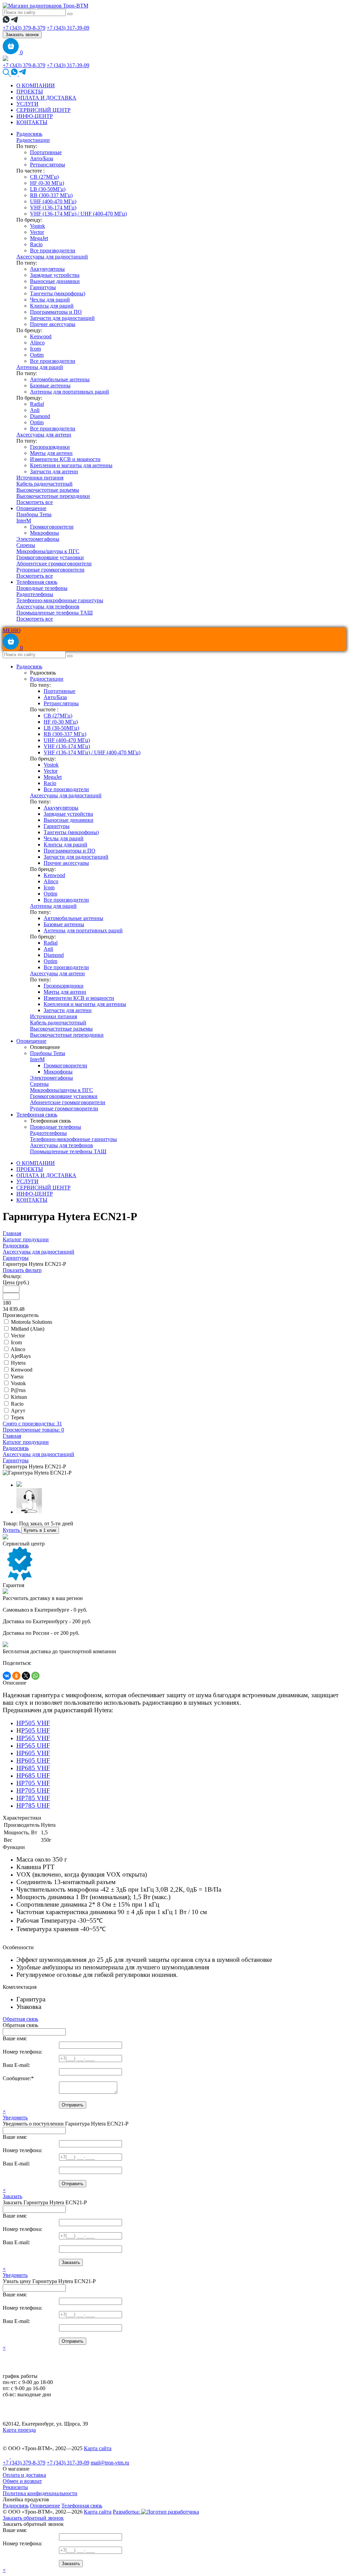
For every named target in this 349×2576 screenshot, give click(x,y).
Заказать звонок (22, 35)
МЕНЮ (12, 630)
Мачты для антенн (51, 453)
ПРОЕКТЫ (30, 92)
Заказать (12, 2196)
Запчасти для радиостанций (62, 318)
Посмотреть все (35, 502)
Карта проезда (19, 2430)
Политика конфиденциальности (40, 2493)
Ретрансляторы (48, 165)
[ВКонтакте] (7, 1676)
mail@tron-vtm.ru (110, 2463)
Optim (37, 355)
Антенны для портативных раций (70, 392)
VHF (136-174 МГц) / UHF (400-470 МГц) (78, 214)
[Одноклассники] (16, 1676)
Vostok (37, 226)
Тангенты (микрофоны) (58, 293)
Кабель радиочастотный (44, 484)
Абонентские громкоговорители (54, 564)
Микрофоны (44, 533)
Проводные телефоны (42, 588)
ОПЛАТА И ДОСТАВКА (46, 98)
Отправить (73, 2105)
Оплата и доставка (24, 2475)
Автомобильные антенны (60, 379)
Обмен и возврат (22, 2481)
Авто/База (42, 158)
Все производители (53, 250)
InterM (24, 521)
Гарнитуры (43, 287)
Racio (36, 244)
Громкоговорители (52, 527)
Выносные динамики (55, 281)
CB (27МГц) (44, 177)
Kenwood (41, 336)
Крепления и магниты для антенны (71, 465)
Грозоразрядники (50, 447)
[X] (26, 1676)
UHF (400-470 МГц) (53, 201)
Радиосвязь (29, 134)
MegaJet (39, 238)
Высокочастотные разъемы (48, 490)
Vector (37, 232)
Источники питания (40, 478)
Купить (12, 1530)
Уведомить (15, 2118)
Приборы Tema (34, 514)
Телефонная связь (37, 582)
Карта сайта (98, 2448)
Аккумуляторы (47, 269)
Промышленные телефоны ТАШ (55, 613)
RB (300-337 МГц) (51, 195)
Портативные (46, 152)
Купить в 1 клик (40, 1530)
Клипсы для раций (52, 306)
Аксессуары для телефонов (48, 606)
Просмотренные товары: (33, 1430)
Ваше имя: (15, 2038)
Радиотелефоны (35, 594)
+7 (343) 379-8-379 (24, 28)
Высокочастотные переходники (53, 496)
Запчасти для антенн (54, 471)
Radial (37, 404)
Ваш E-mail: (16, 2065)
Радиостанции (33, 140)
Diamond (40, 416)
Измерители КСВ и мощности (65, 459)
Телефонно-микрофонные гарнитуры (60, 600)
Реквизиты (15, 2487)
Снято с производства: (32, 1424)
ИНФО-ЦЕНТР (35, 116)
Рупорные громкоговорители (50, 570)
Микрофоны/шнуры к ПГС (48, 551)
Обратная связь (20, 2019)
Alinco (37, 343)
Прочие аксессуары (53, 324)
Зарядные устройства (55, 275)
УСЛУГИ (27, 104)
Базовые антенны (50, 386)
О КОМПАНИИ (36, 85)
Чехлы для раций (50, 300)
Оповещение (31, 508)
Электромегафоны (38, 539)
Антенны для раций (40, 367)
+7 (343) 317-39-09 (68, 28)
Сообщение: (18, 2078)
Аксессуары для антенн (44, 435)
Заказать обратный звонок (33, 2518)
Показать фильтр (22, 1270)
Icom (35, 349)
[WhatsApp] (35, 1676)
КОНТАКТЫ (32, 122)
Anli (35, 410)
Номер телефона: (22, 2052)
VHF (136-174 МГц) (53, 208)
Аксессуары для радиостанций (52, 257)
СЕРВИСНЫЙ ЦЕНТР (43, 110)
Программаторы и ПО (56, 312)
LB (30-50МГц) (48, 189)
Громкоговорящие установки (50, 557)
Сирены (26, 545)
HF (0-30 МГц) (47, 183)
